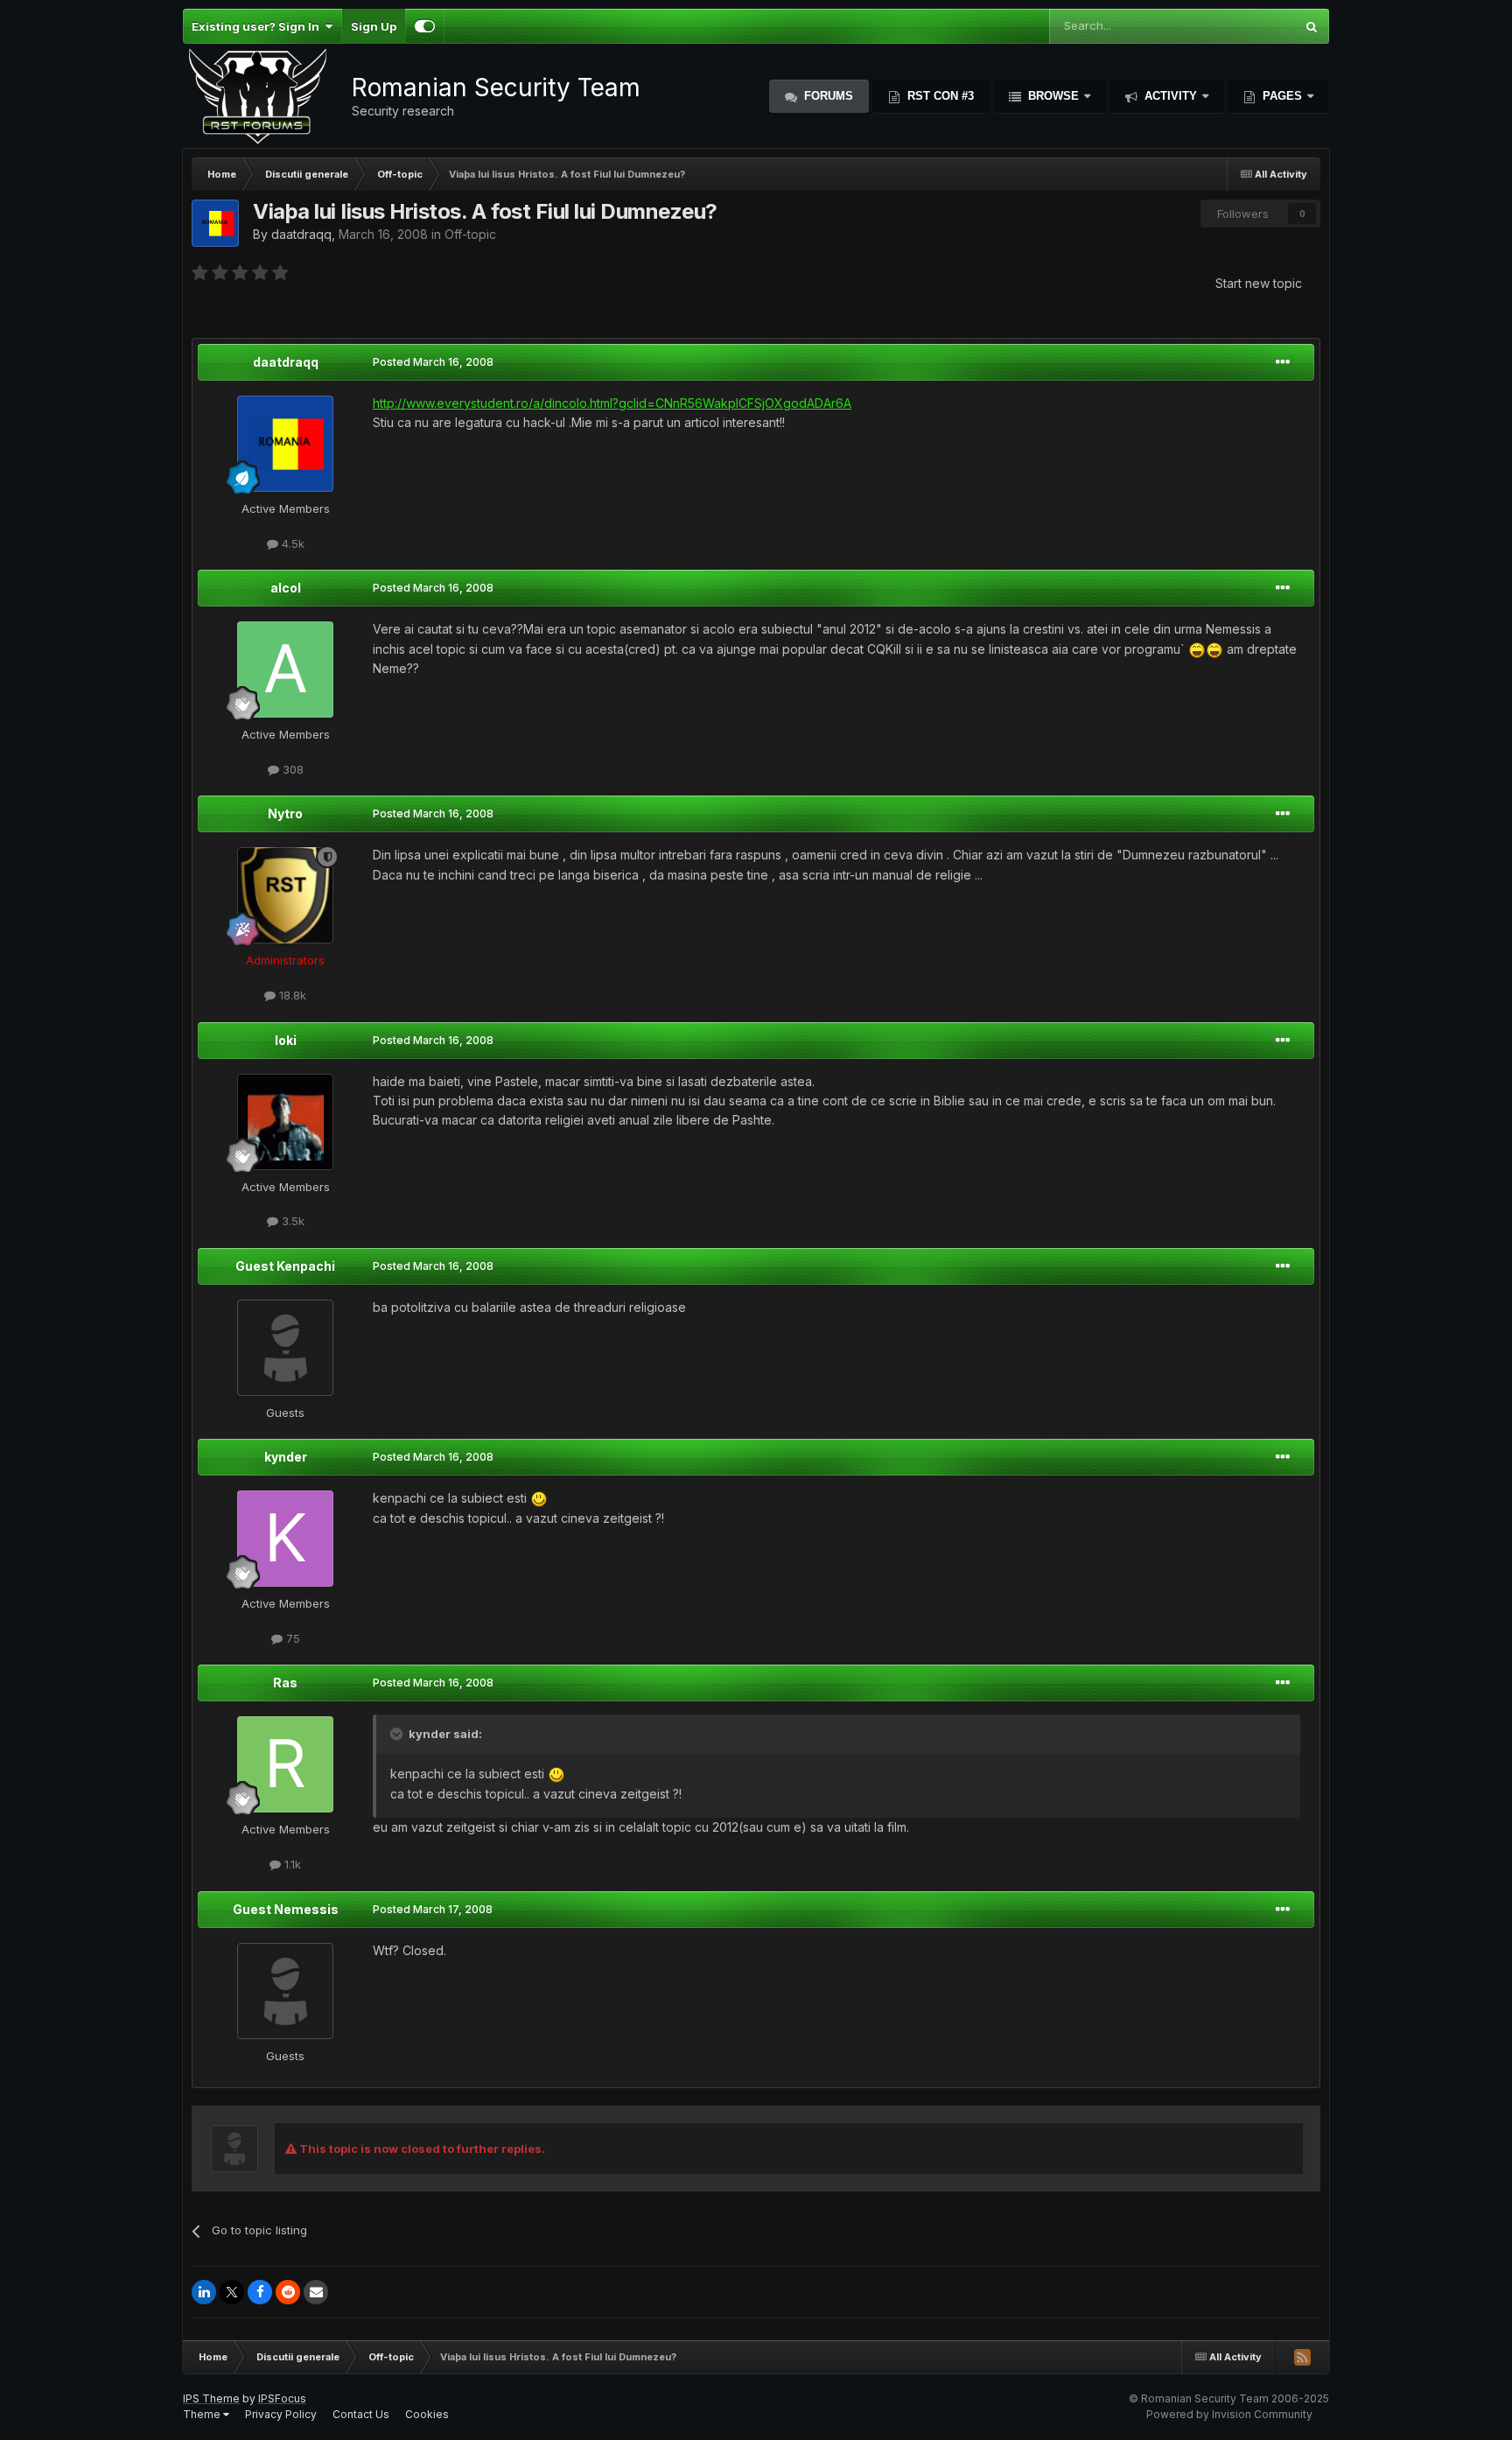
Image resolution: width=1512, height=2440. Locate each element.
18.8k (291, 995)
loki (286, 1040)
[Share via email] (316, 2292)
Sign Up (374, 26)
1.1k (291, 1864)
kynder (286, 1457)
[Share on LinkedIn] (204, 2292)
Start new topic (1259, 283)
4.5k (291, 543)
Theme (203, 2414)
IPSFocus (282, 2398)
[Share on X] (232, 2292)
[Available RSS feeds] (1302, 2357)
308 (291, 769)
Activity (1171, 96)
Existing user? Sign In (258, 26)
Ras (285, 1683)
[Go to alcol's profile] (285, 670)
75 (291, 1638)
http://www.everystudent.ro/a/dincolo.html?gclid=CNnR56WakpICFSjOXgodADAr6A (612, 403)
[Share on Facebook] (260, 2292)
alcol (286, 588)
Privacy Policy (281, 2414)
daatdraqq (301, 234)
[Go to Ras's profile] (285, 1764)
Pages (1282, 96)
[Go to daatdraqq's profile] (215, 223)
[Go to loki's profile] (285, 1122)
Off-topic (470, 234)
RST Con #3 (939, 96)
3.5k (291, 1221)
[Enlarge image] (1197, 649)
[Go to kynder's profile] (285, 1539)
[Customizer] (425, 26)
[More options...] (1283, 362)
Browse (1053, 96)
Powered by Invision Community (1229, 2414)
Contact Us (361, 2414)
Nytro (285, 813)
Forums (827, 96)
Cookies (427, 2414)
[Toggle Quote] (398, 1734)
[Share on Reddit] (288, 2292)
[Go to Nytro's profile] (285, 895)
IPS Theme (211, 2398)
